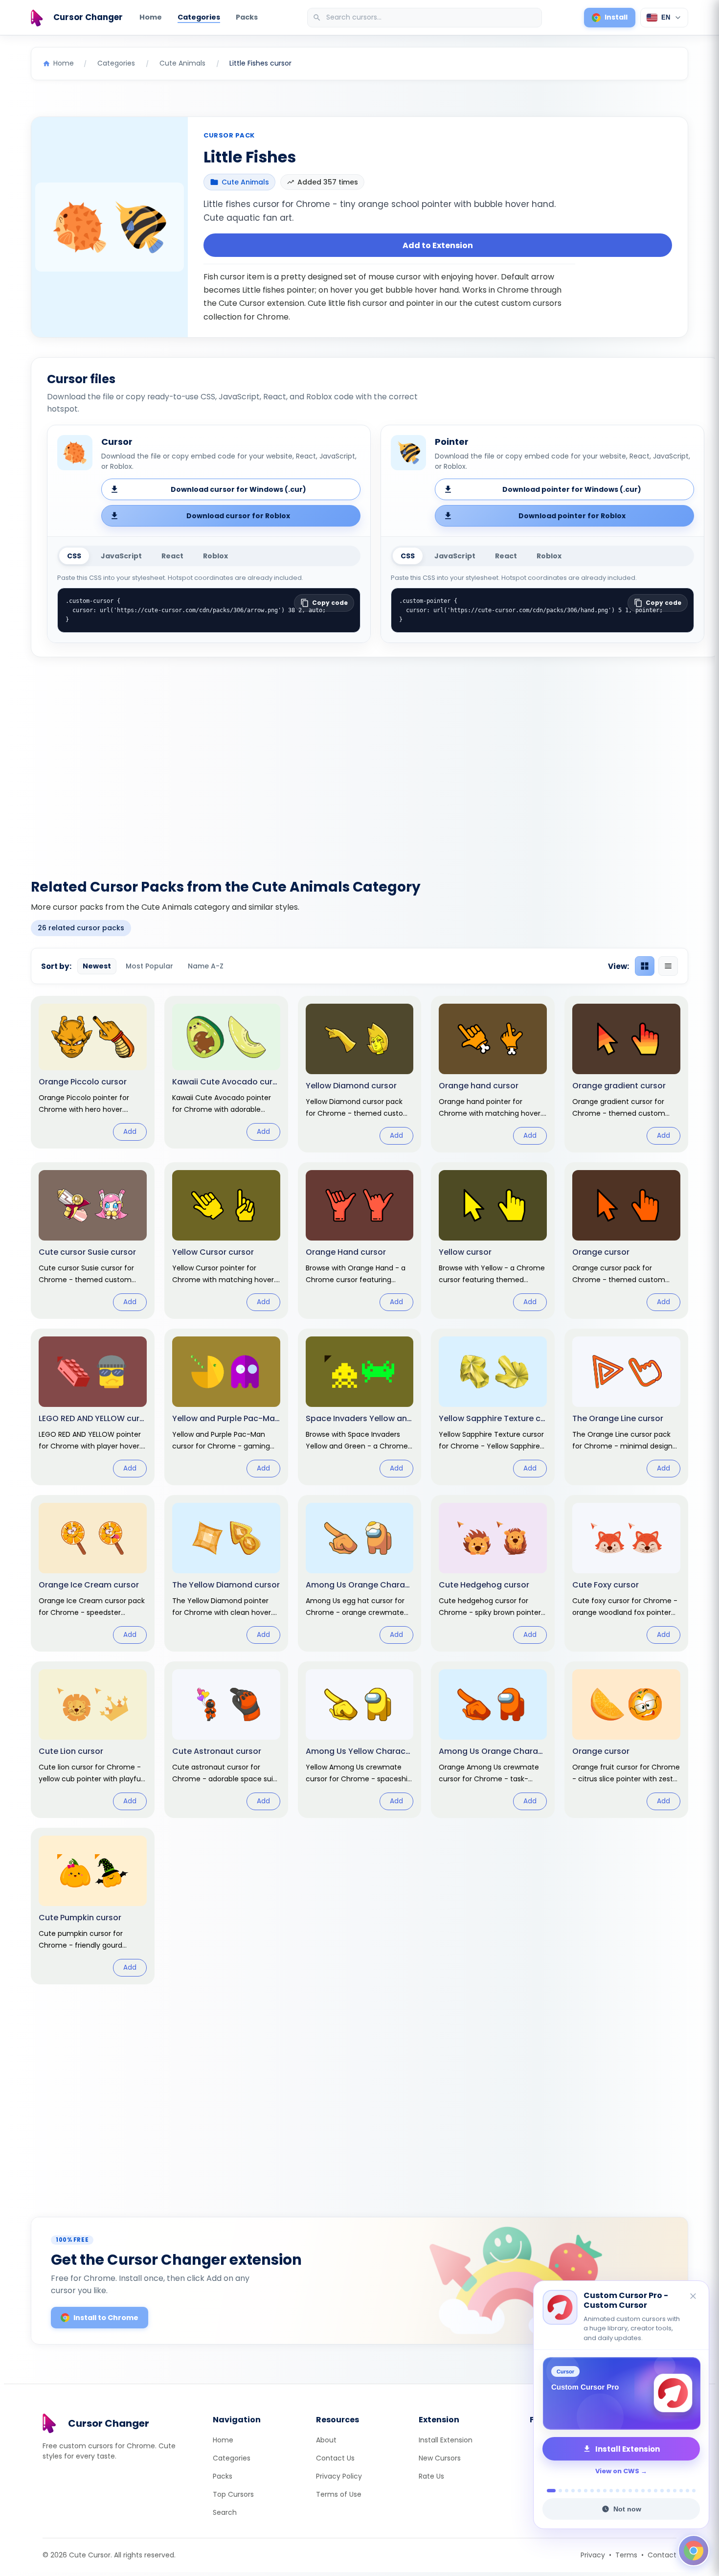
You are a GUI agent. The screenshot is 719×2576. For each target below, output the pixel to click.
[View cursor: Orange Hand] (360, 1241)
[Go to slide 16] (649, 2491)
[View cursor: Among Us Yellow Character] (360, 1740)
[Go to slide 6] (586, 2491)
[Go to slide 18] (662, 2491)
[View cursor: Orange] (626, 1241)
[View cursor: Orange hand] (493, 1074)
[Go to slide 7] (592, 2491)
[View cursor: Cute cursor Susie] (93, 1241)
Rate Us (431, 2476)
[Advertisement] (359, 762)
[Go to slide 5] (579, 2491)
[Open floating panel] (694, 2551)
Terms (626, 2555)
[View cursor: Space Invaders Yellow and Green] (360, 1407)
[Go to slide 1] (549, 2491)
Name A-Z (206, 966)
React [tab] (172, 556)
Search (225, 2512)
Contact (662, 2555)
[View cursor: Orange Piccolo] (93, 1072)
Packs (247, 17)
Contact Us (335, 2458)
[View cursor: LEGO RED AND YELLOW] (93, 1407)
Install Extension (446, 2440)
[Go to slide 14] (637, 2491)
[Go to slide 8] (598, 2491)
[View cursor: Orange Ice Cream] (93, 1573)
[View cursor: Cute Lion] (93, 1740)
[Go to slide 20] (675, 2491)
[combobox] (426, 18)
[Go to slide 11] (618, 2491)
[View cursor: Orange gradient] (626, 1074)
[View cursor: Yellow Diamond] (360, 1074)
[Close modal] (469, 1225)
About (326, 2440)
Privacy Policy (339, 2476)
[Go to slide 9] (605, 2491)
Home (151, 17)
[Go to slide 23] (694, 2491)
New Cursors (440, 2458)
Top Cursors (233, 2494)
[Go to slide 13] (630, 2491)
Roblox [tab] (215, 556)
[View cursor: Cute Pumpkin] (93, 1906)
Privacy (593, 2555)
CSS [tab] (74, 556)
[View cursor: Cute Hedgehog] (493, 1573)
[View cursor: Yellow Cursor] (226, 1241)
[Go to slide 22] (687, 2491)
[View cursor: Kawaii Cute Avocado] (226, 1072)
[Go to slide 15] (643, 2491)
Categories (199, 17)
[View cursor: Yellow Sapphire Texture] (493, 1407)
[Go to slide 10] (611, 2491)
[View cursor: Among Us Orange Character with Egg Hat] (360, 1573)
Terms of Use (339, 2494)
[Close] (694, 2297)
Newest (97, 966)
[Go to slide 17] (656, 2491)
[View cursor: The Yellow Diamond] (226, 1573)
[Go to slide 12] (624, 2491)
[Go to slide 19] (668, 2491)
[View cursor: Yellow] (493, 1241)
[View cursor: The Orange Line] (626, 1407)
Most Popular (149, 966)
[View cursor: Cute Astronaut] (226, 1740)
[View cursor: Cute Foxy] (626, 1573)
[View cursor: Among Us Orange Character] (493, 1740)
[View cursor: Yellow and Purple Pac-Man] (226, 1407)
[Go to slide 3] (567, 2491)
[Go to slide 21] (681, 2491)
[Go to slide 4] (573, 2491)
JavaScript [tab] (121, 556)
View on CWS (617, 2471)
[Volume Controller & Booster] (621, 2393)
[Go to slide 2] (558, 2491)
